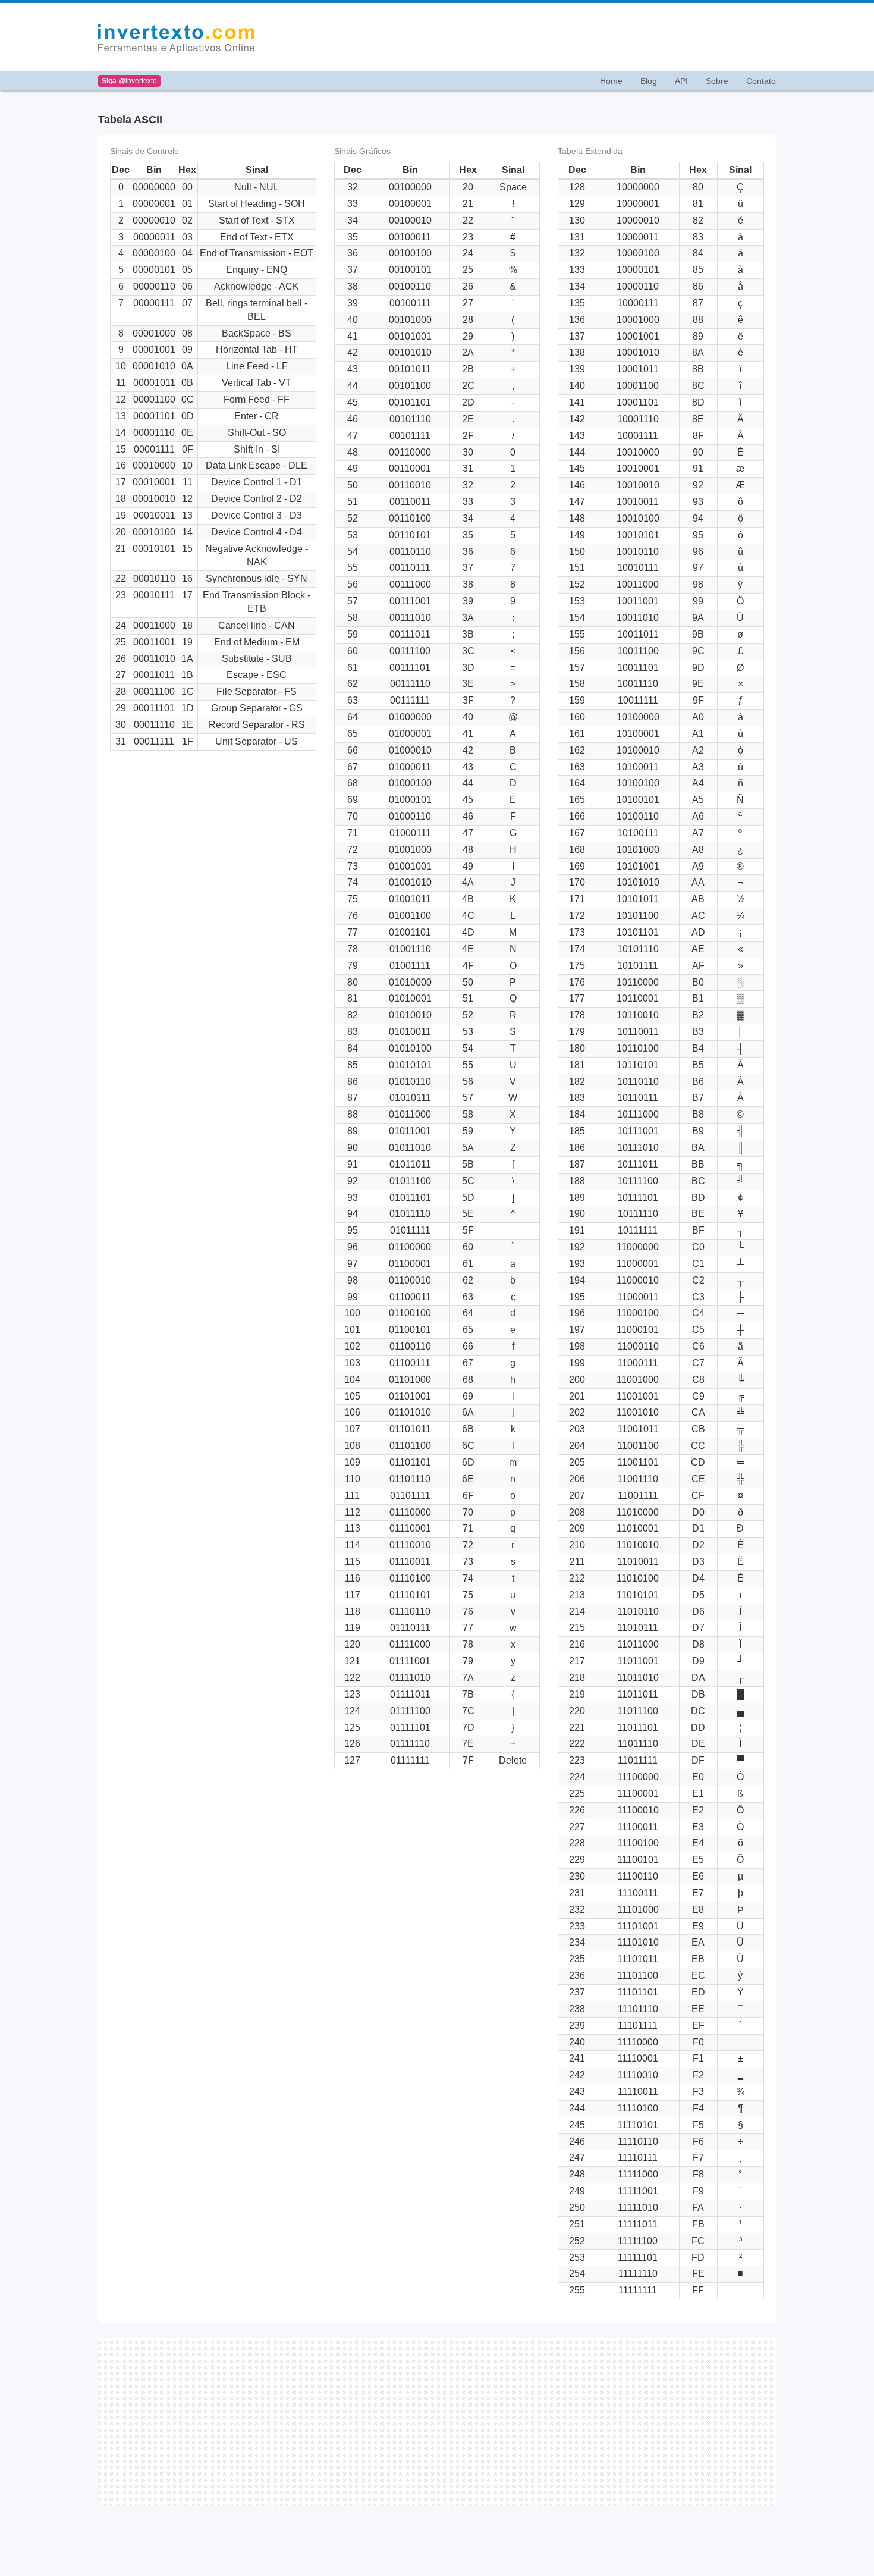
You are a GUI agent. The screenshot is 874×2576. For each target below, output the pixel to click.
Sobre (717, 81)
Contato (761, 81)
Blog (649, 81)
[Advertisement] (522, 37)
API (681, 81)
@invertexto (129, 81)
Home (611, 81)
